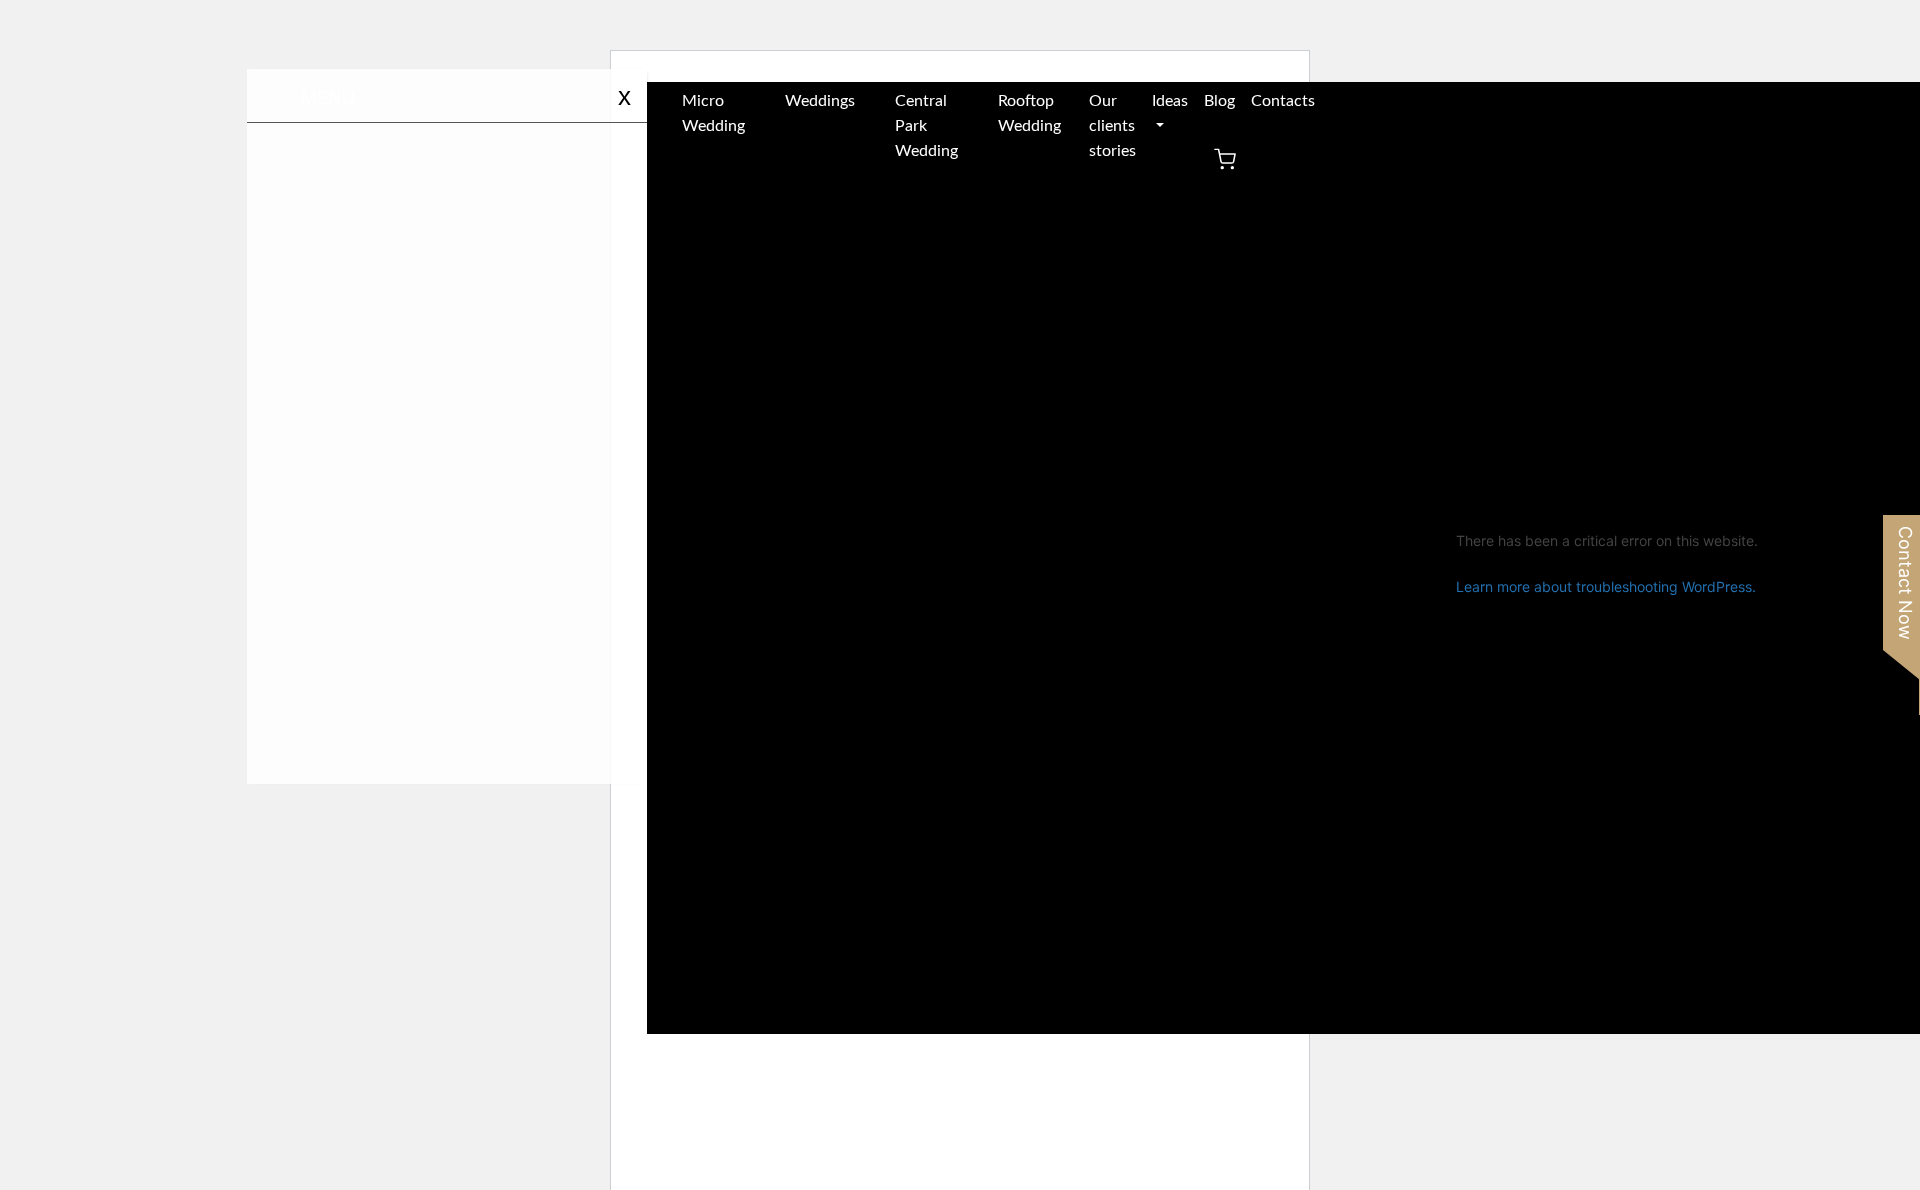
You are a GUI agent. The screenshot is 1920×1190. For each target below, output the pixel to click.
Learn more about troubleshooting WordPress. (1606, 586)
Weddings (820, 101)
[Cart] (1225, 165)
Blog (1219, 101)
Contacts (1283, 101)
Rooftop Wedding (1029, 113)
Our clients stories (1112, 126)
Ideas (1170, 101)
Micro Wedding (713, 113)
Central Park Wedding (926, 126)
